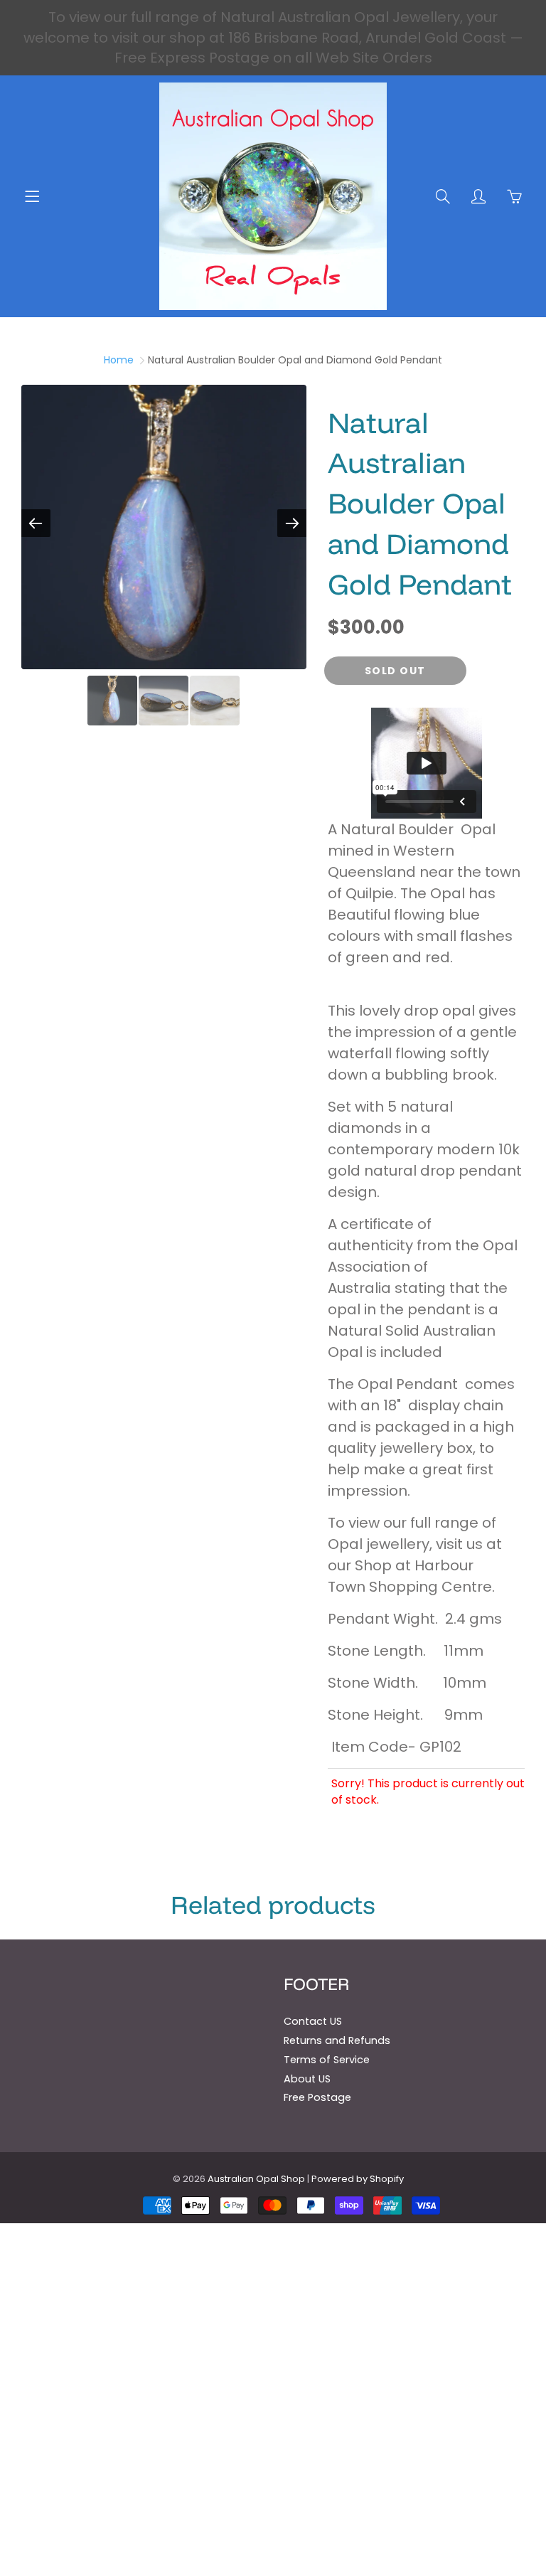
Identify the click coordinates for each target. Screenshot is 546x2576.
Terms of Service (327, 2060)
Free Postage (317, 2097)
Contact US (313, 2021)
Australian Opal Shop (256, 2179)
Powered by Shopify (358, 2179)
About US (307, 2079)
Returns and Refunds (337, 2040)
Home (119, 360)
